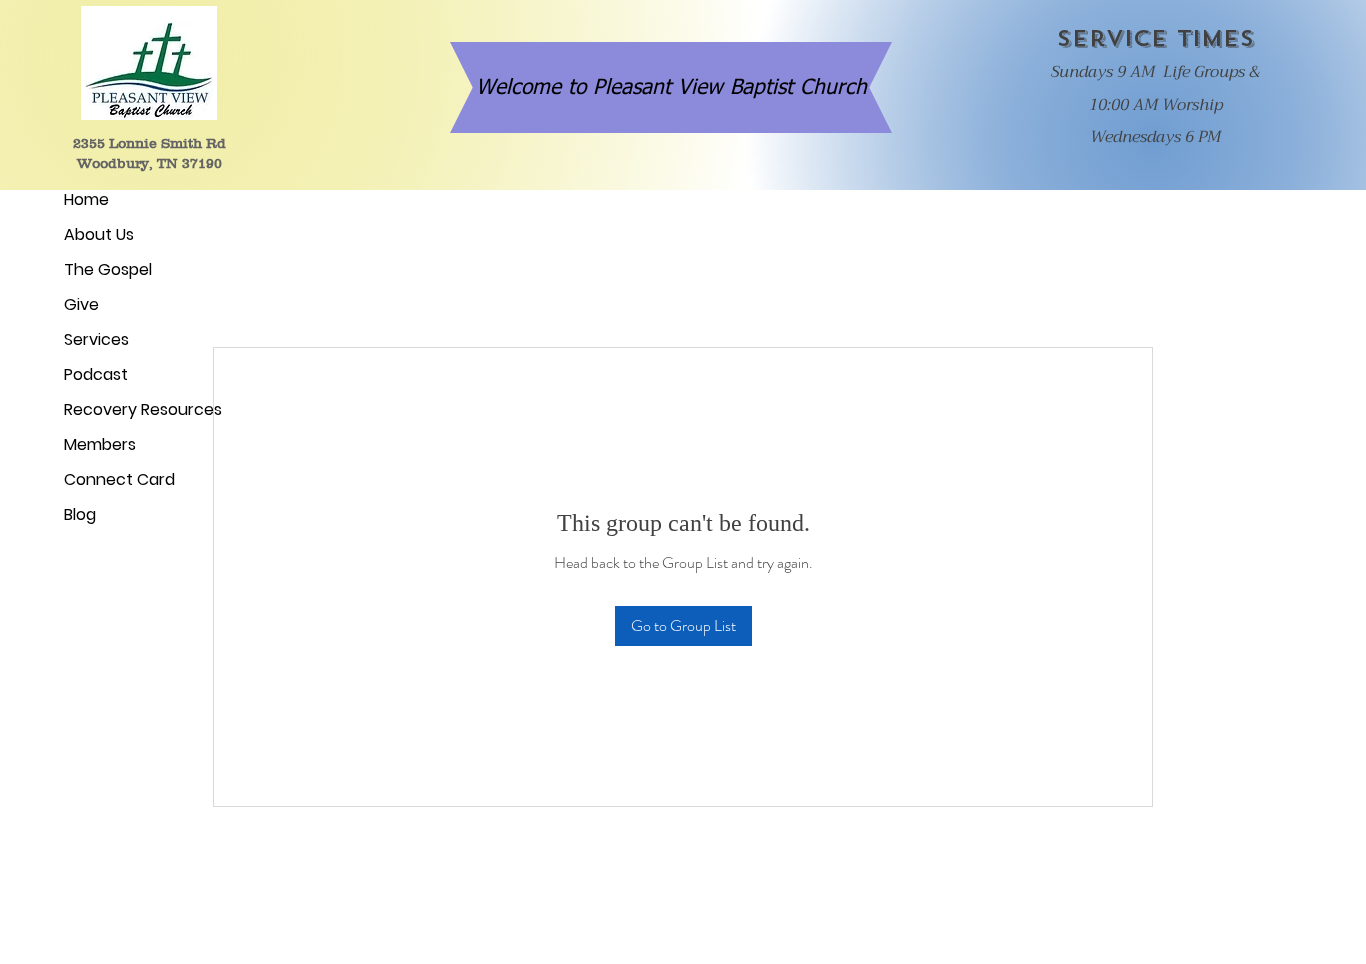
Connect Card (119, 479)
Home (86, 199)
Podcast (96, 374)
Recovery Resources (137, 409)
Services (96, 339)
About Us (99, 234)
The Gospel (108, 269)
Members (100, 444)
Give (81, 304)
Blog (80, 514)
